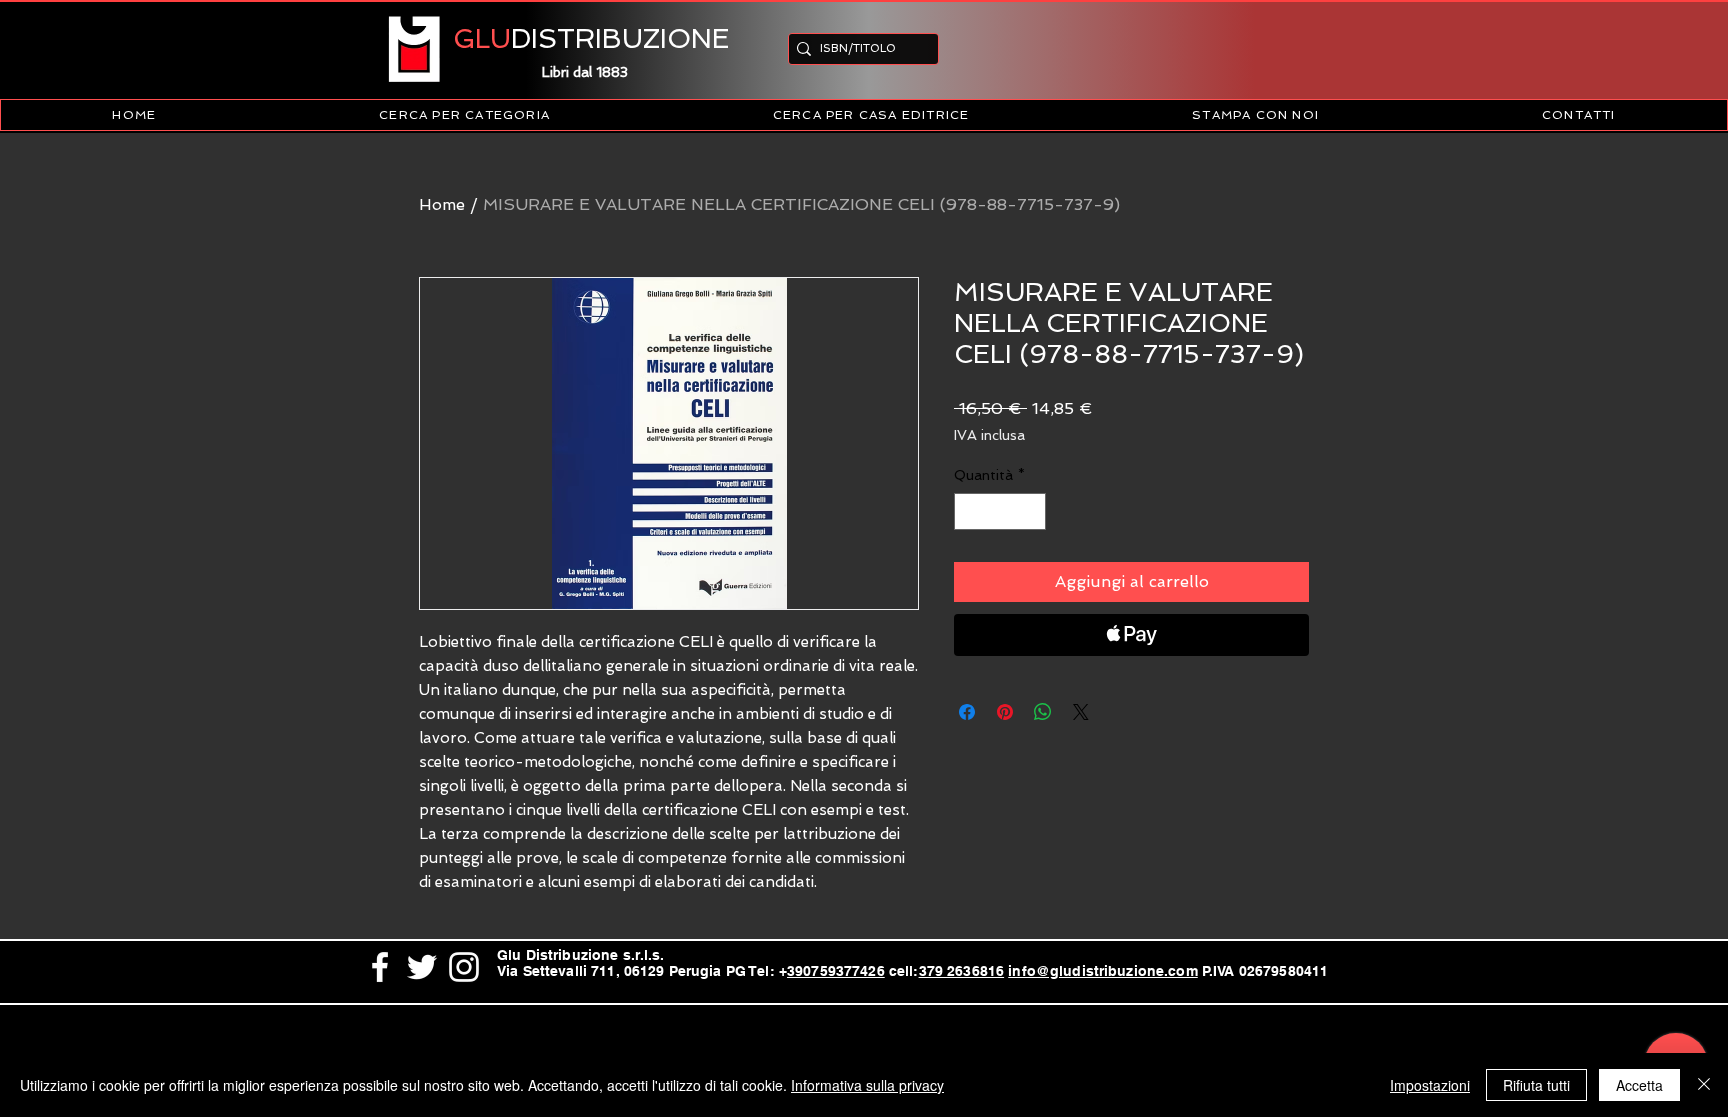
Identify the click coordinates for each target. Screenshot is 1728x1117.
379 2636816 (962, 971)
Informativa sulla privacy (867, 1085)
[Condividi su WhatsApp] (1043, 712)
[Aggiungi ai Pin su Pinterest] (1005, 712)
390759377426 (836, 971)
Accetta (1639, 1085)
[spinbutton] (1000, 511)
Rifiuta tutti (1536, 1085)
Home (442, 204)
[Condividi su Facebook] (967, 712)
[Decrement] (969, 511)
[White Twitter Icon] (422, 967)
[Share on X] (1081, 712)
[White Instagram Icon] (464, 967)
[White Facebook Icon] (380, 967)
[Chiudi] (1704, 1085)
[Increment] (1030, 511)
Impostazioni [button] (1430, 1085)
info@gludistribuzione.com (1103, 971)
